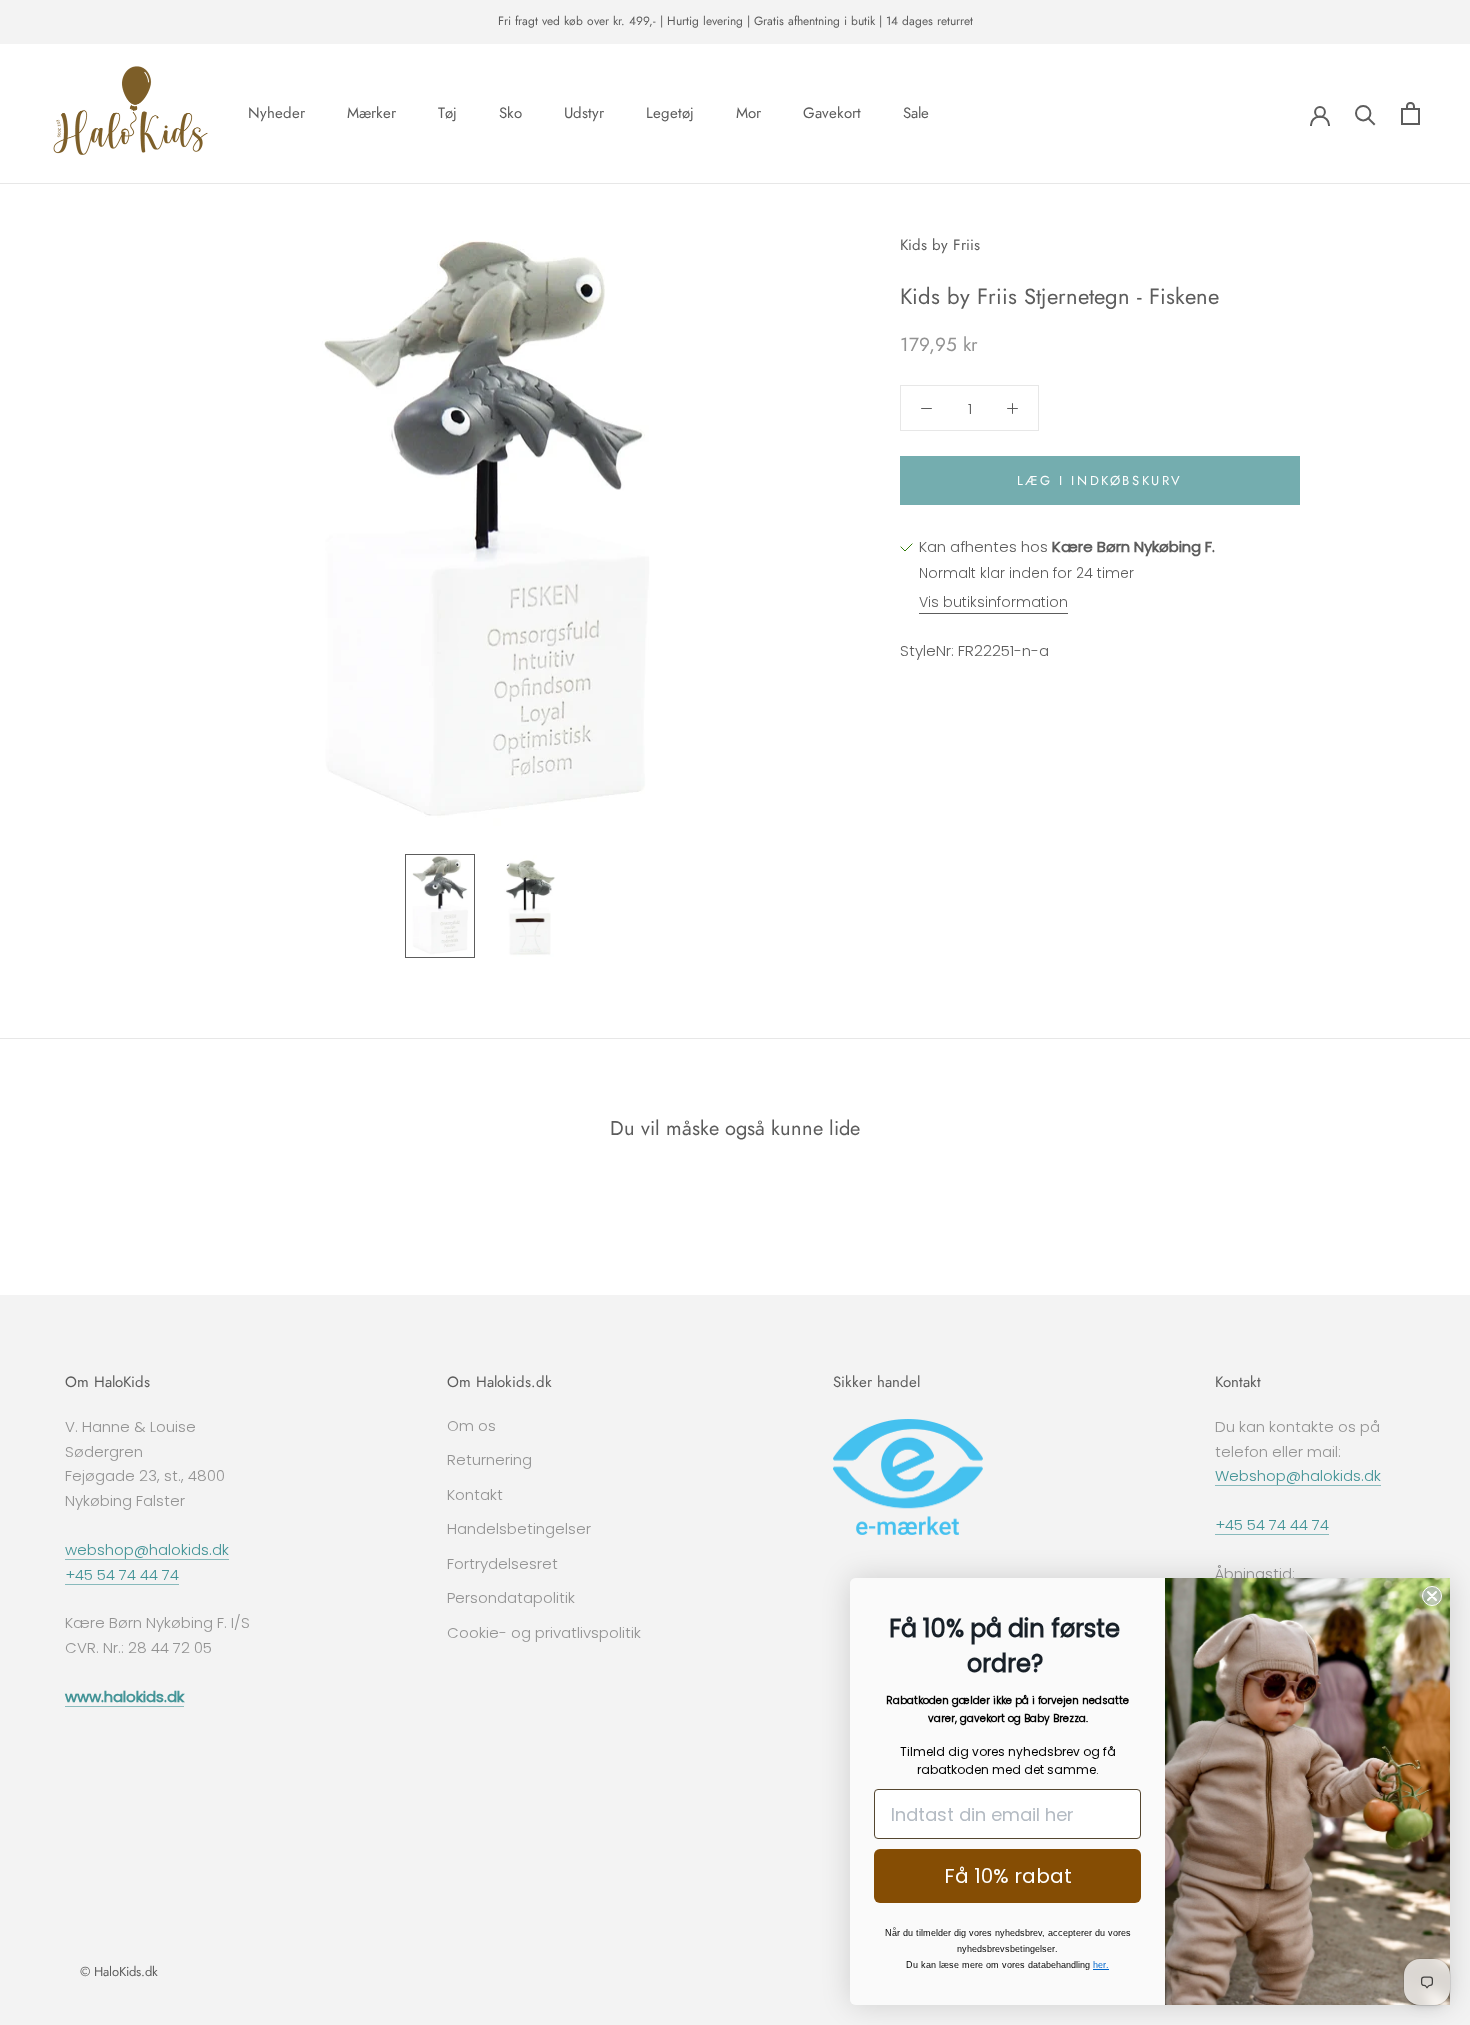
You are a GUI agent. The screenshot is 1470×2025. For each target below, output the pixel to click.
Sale (916, 113)
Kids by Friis (940, 245)
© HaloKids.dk (119, 1971)
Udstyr (584, 113)
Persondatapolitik (511, 1597)
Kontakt (475, 1494)
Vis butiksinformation (993, 602)
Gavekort (832, 113)
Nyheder (276, 113)
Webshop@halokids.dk (1298, 1475)
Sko (510, 113)
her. (1101, 1965)
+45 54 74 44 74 (122, 1574)
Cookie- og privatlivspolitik (544, 1632)
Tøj (447, 113)
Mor (748, 113)
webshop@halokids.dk (147, 1549)
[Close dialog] (1432, 1596)
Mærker (371, 113)
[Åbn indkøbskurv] (1410, 113)
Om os (471, 1425)
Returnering (489, 1459)
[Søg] (1365, 113)
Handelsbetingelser (519, 1528)
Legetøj (670, 113)
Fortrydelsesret (502, 1563)
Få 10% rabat (1008, 1876)
